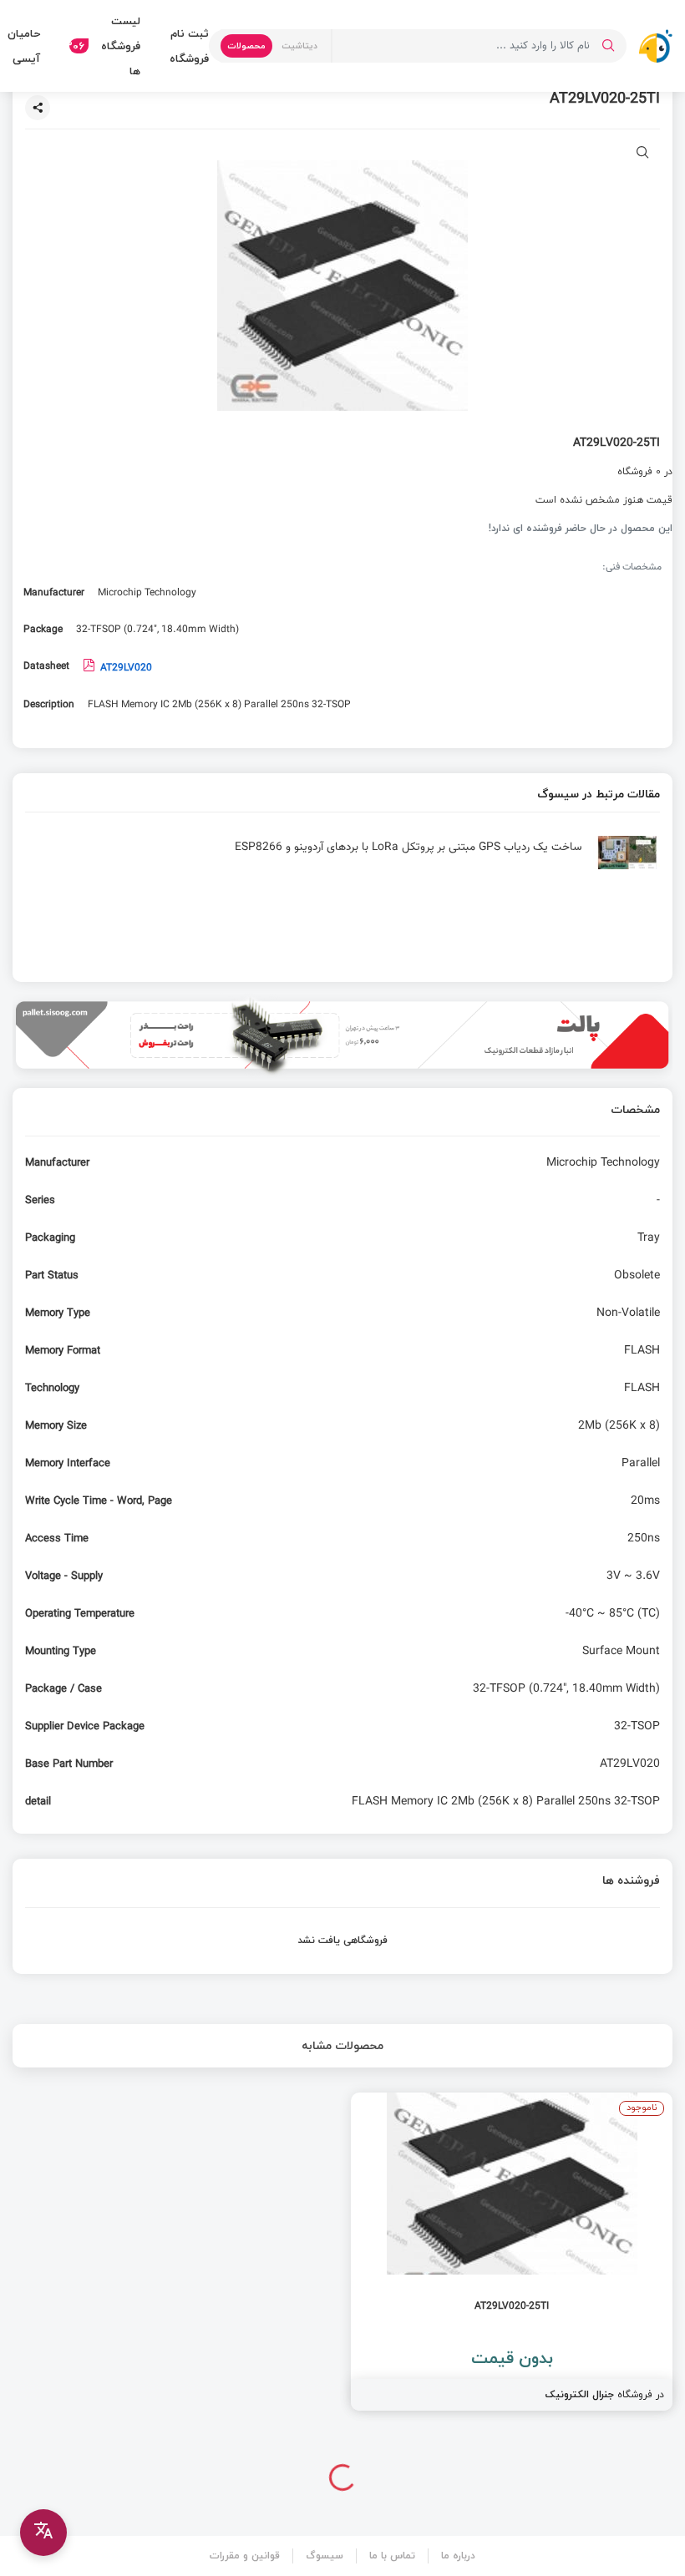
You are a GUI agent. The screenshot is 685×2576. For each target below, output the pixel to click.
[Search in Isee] (608, 46)
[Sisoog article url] (342, 859)
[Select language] (43, 2533)
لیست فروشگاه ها (105, 46)
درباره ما (458, 2556)
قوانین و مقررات (245, 2556)
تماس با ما (392, 2556)
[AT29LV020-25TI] (512, 2252)
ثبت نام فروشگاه (189, 46)
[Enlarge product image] (643, 154)
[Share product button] (38, 108)
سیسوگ (325, 2556)
